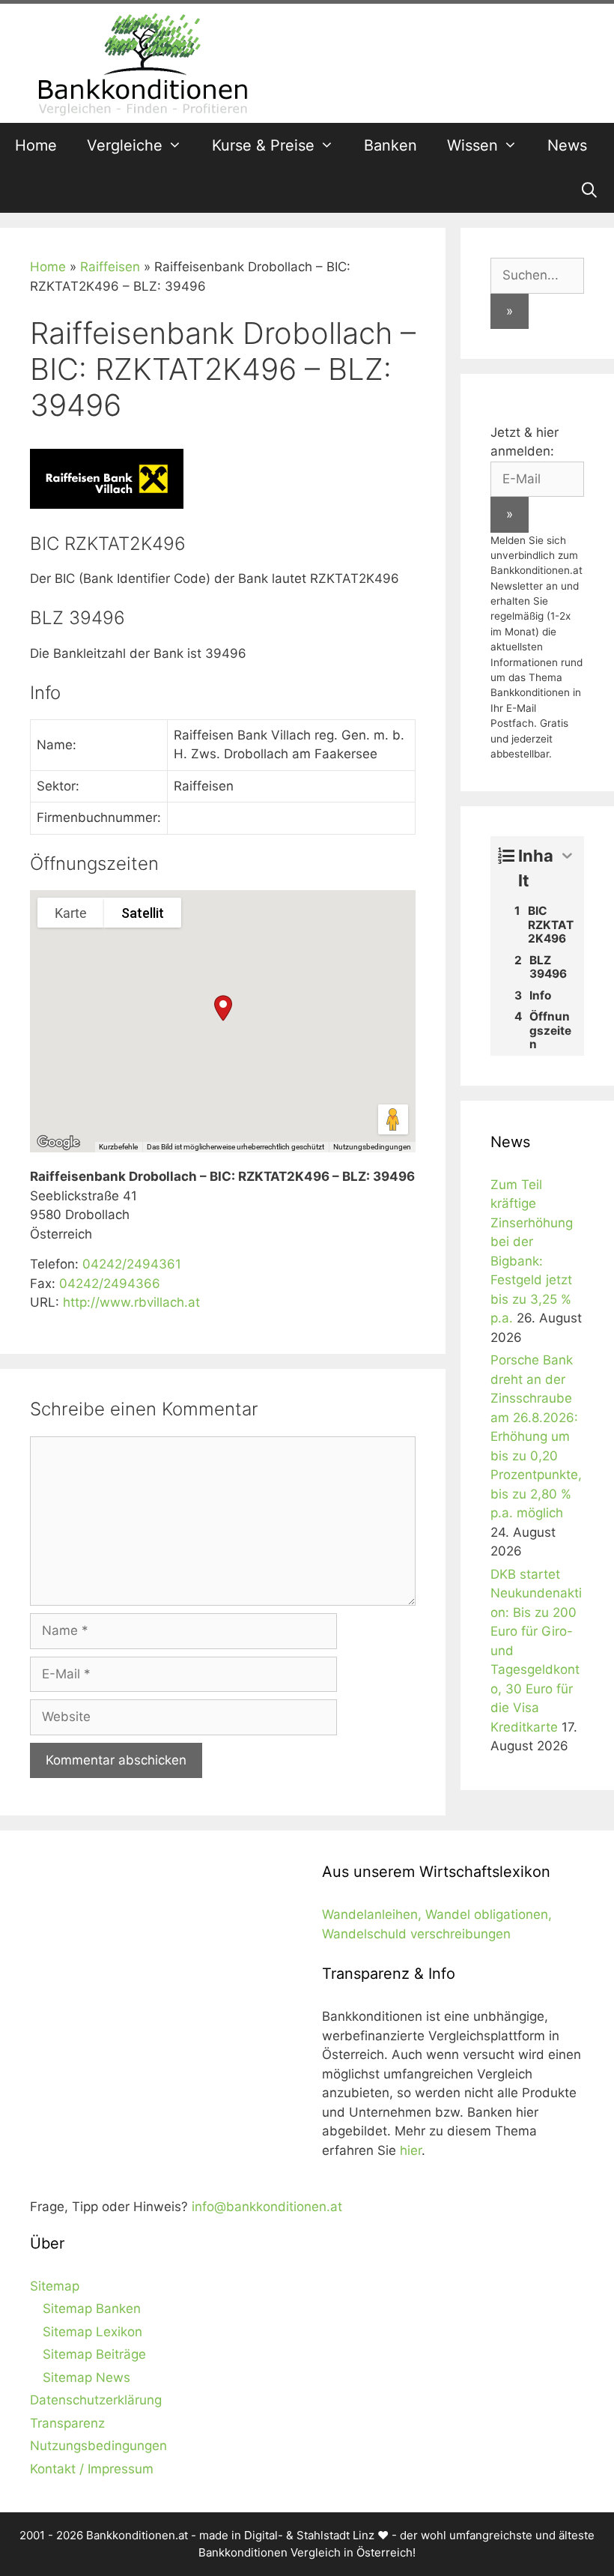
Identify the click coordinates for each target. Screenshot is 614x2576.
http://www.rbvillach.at (131, 1302)
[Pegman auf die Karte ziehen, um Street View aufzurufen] (393, 1119)
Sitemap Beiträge (94, 2354)
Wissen (472, 145)
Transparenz (67, 2423)
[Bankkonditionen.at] (142, 62)
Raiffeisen (110, 267)
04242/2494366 (110, 1284)
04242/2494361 (132, 1264)
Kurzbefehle (118, 1147)
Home (36, 145)
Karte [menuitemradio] (71, 913)
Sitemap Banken (92, 2309)
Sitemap (55, 2286)
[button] (223, 1008)
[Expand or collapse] (567, 856)
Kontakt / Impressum (92, 2469)
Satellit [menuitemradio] (143, 913)
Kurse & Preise (263, 145)
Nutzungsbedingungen (372, 1147)
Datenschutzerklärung (96, 2400)
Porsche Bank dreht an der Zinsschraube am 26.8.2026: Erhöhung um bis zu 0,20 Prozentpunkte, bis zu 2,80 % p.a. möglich (536, 1436)
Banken (390, 145)
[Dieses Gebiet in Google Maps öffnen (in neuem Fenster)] (58, 1143)
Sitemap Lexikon (92, 2332)
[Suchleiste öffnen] (589, 190)
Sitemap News (86, 2377)
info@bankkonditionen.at (267, 2207)
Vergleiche (125, 145)
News (567, 145)
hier (411, 2150)
